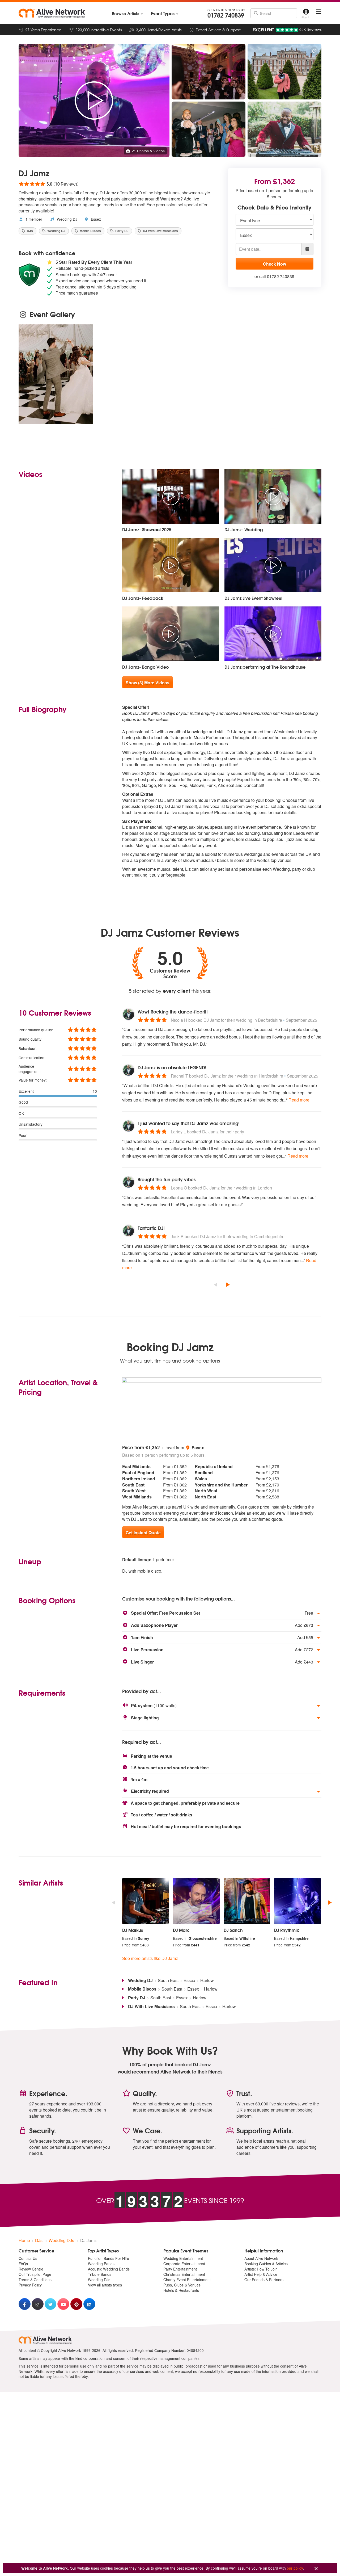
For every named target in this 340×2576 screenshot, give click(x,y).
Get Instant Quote (143, 1533)
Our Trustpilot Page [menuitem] (35, 2274)
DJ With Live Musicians (160, 231)
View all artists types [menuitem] (105, 2285)
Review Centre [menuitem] (31, 2269)
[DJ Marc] (196, 1901)
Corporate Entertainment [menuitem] (184, 2264)
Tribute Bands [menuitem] (100, 2274)
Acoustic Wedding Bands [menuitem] (109, 2269)
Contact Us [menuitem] (28, 2258)
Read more (299, 1100)
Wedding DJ (67, 219)
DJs (29, 231)
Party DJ (122, 231)
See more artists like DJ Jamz (150, 1958)
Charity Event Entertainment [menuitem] (187, 2280)
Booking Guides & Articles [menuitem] (266, 2264)
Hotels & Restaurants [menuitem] (181, 2290)
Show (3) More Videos (148, 683)
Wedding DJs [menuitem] (99, 2280)
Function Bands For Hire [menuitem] (109, 2258)
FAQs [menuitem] (23, 2264)
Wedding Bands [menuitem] (101, 2264)
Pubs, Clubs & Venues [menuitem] (182, 2285)
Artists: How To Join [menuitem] (261, 2269)
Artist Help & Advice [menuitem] (261, 2274)
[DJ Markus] (146, 1901)
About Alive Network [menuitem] (261, 2258)
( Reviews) (49, 184)
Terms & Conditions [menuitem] (35, 2280)
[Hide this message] (316, 2569)
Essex (95, 219)
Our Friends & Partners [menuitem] (264, 2280)
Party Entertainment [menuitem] (180, 2269)
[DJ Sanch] (247, 1901)
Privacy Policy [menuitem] (30, 2285)
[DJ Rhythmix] (297, 1901)
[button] (222, 1613)
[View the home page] (52, 13)
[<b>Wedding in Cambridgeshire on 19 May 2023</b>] (56, 374)
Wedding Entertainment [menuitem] (183, 2258)
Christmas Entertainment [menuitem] (184, 2274)
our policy (295, 2568)
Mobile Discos (90, 231)
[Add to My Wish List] (314, 51)
